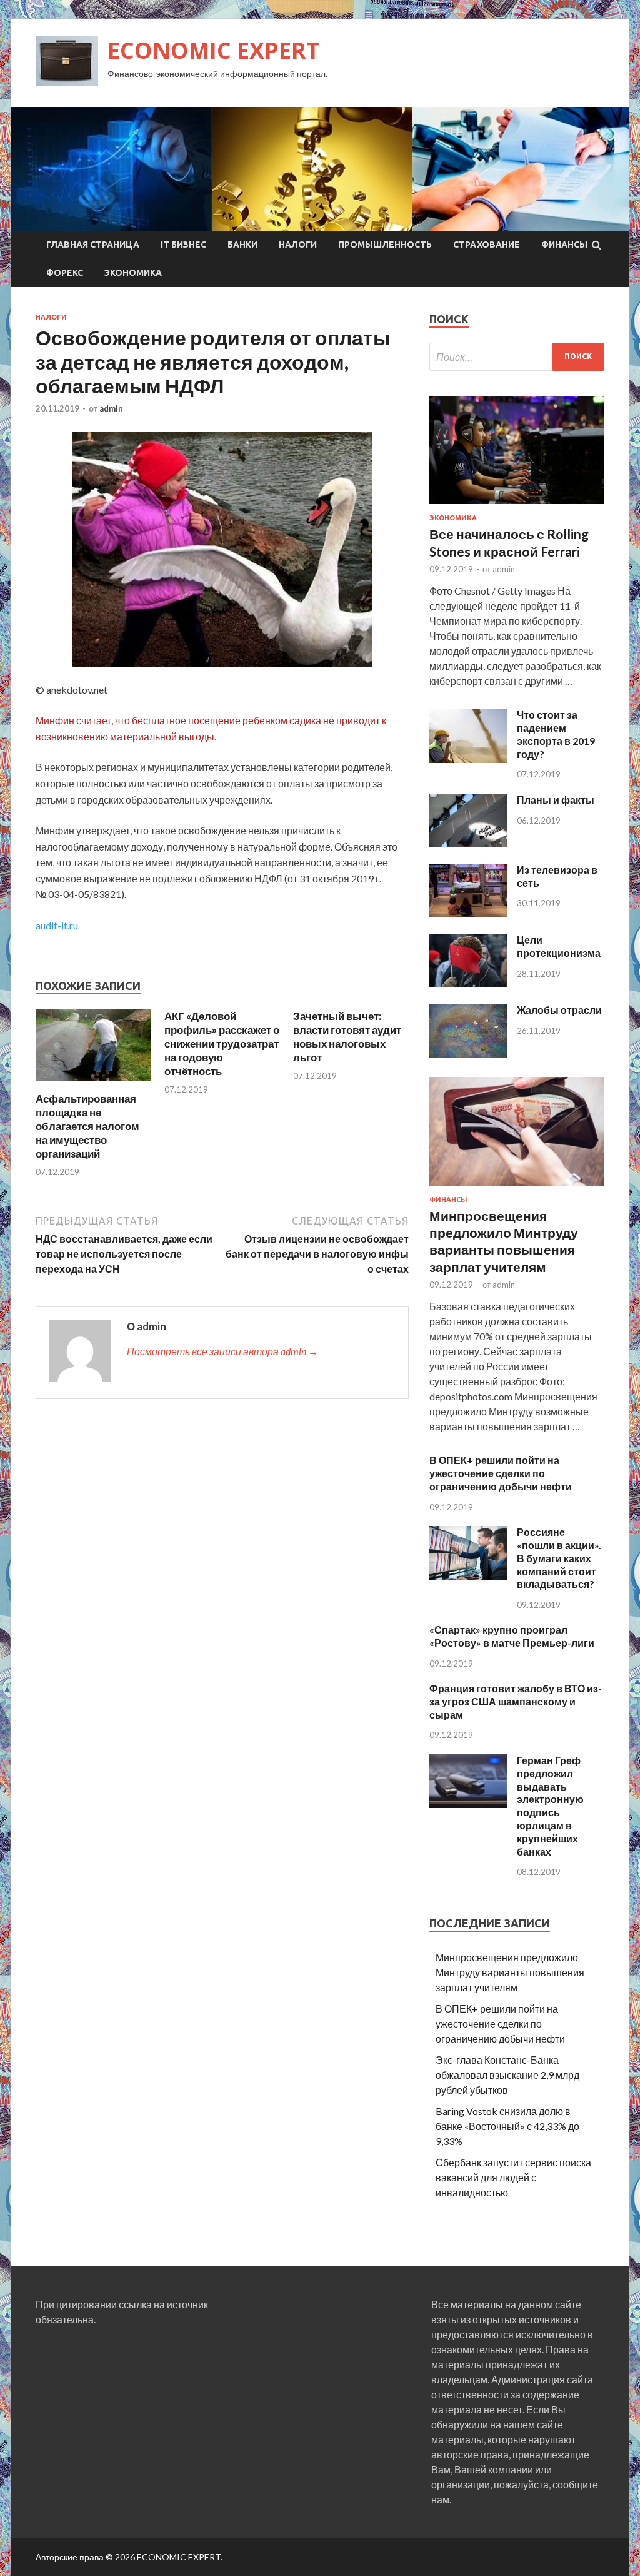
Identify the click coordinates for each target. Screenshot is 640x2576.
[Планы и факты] (468, 843)
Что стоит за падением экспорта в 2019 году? (556, 734)
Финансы (564, 245)
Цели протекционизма (559, 946)
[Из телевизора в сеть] (468, 913)
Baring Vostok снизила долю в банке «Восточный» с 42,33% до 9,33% (507, 2126)
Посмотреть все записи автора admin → (222, 1351)
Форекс (65, 273)
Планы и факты (556, 800)
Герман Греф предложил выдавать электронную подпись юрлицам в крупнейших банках (550, 1806)
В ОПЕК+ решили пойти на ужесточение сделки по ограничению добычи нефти (501, 1473)
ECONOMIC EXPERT (213, 50)
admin (111, 408)
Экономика (133, 273)
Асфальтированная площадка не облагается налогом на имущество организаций (87, 1126)
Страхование (487, 245)
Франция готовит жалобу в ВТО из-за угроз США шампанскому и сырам (516, 1701)
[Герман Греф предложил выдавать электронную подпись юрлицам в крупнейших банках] (468, 1804)
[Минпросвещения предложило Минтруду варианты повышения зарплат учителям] (517, 1188)
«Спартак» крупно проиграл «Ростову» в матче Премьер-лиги (512, 1636)
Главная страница (93, 245)
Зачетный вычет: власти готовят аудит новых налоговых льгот (347, 1037)
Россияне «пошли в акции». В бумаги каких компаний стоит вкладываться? (559, 1558)
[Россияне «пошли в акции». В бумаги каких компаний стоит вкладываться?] (468, 1576)
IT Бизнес (183, 245)
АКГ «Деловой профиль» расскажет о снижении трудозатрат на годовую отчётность (222, 1043)
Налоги (298, 245)
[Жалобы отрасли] (468, 1053)
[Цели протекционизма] (468, 983)
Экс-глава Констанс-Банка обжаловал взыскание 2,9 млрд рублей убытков (507, 2075)
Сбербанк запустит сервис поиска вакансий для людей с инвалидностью (513, 2177)
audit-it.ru (57, 925)
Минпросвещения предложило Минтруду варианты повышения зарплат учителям (510, 1972)
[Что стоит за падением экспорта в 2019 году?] (468, 759)
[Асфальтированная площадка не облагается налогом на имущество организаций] (93, 1084)
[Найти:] (517, 357)
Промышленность (385, 245)
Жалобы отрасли (559, 1010)
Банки (242, 245)
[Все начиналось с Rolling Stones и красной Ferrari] (517, 506)
